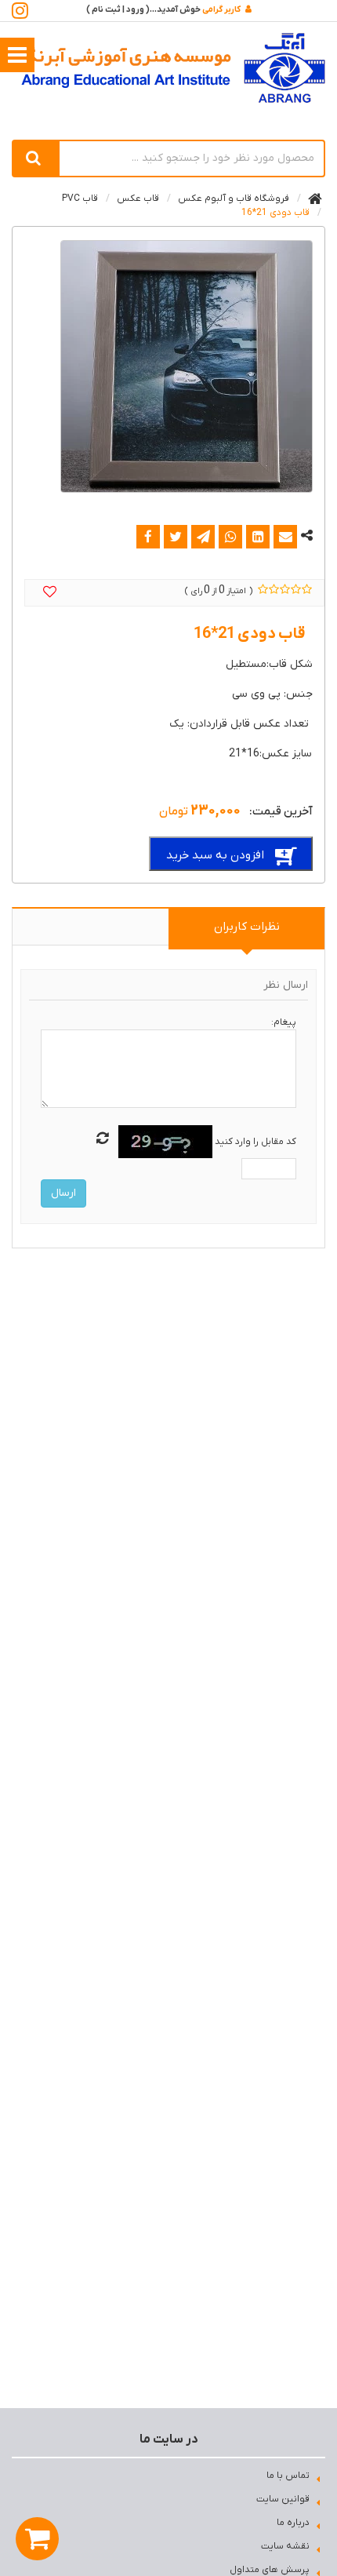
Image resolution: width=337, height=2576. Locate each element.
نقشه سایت (285, 2546)
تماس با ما (288, 2476)
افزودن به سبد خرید (215, 855)
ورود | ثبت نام (118, 9)
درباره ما (293, 2523)
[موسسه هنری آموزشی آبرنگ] (173, 68)
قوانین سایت (283, 2499)
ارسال (63, 1193)
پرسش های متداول (270, 2570)
